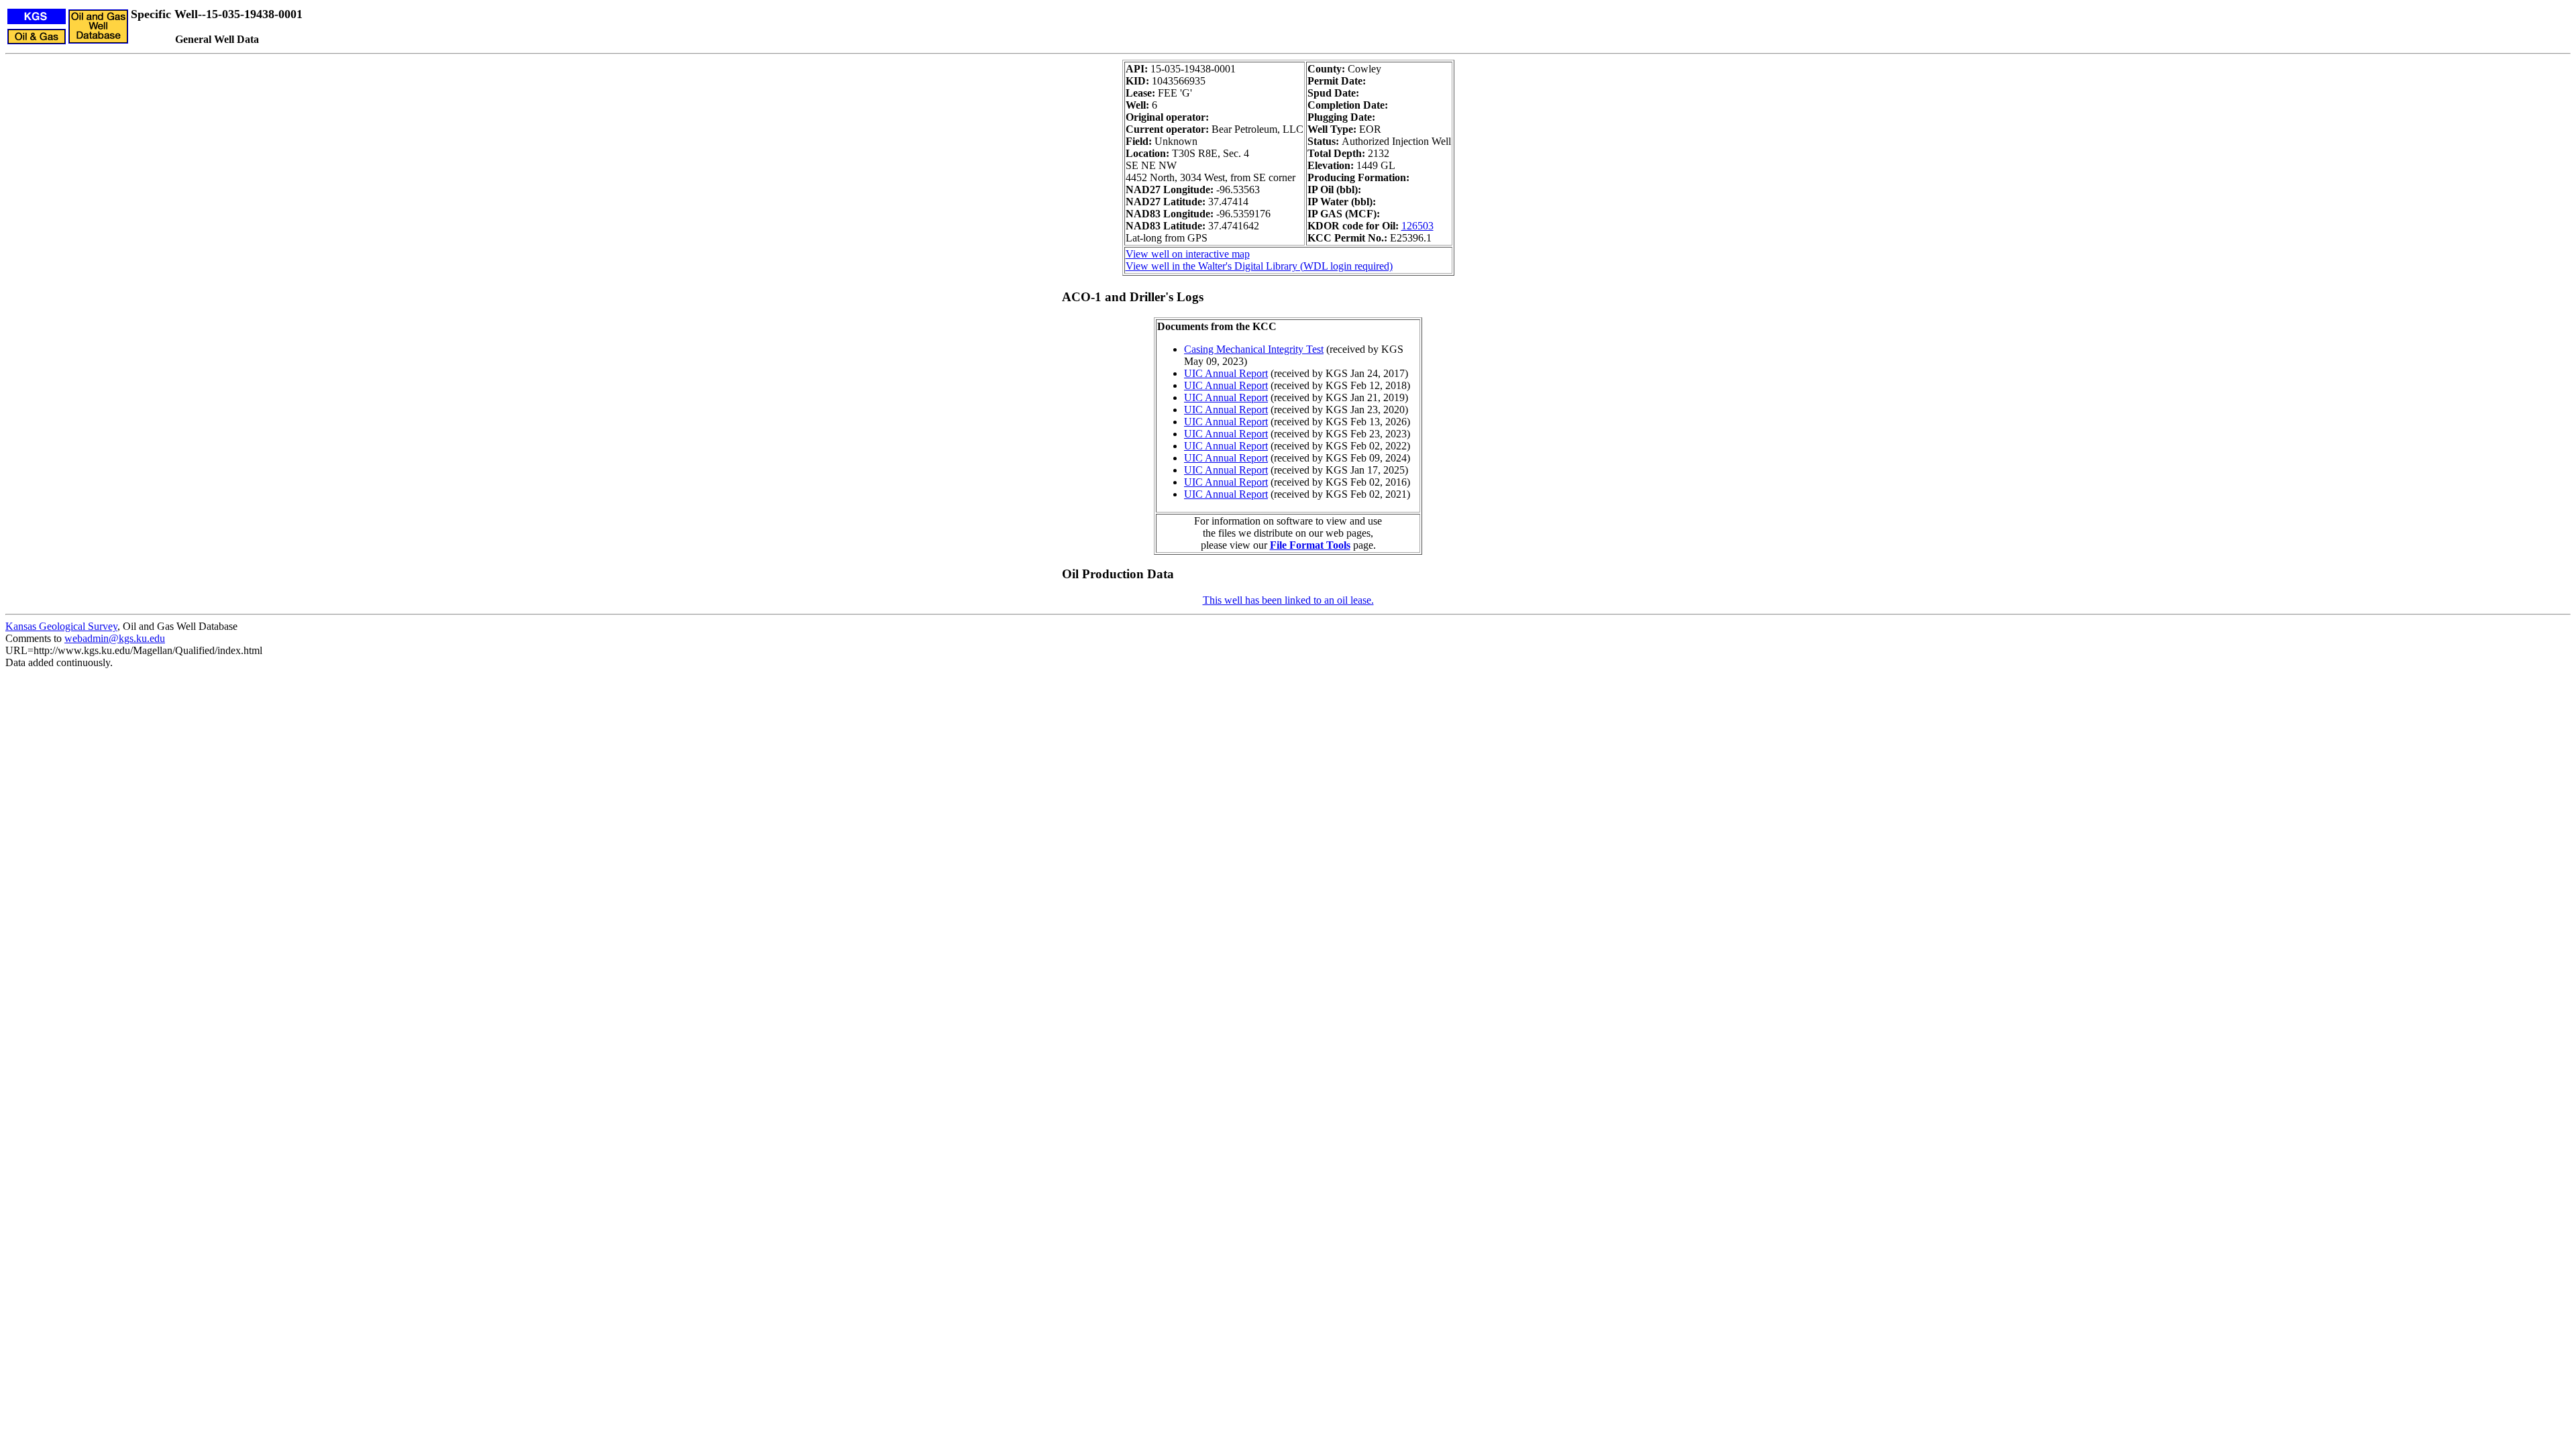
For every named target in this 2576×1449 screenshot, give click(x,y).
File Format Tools (1310, 545)
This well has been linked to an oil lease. (1288, 600)
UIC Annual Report (1226, 373)
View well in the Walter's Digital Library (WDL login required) (1259, 266)
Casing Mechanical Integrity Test (1254, 349)
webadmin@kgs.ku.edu (115, 638)
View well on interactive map (1188, 254)
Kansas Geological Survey (61, 626)
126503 (1417, 226)
